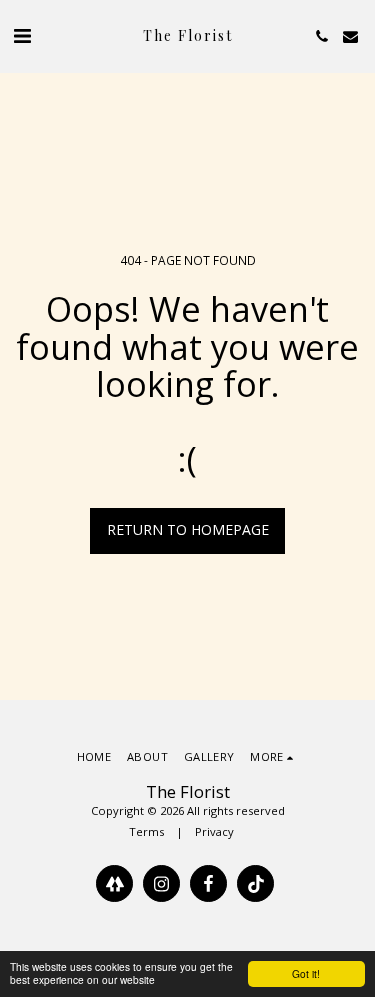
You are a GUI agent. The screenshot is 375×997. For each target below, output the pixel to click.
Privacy (214, 831)
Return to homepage (188, 529)
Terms (146, 831)
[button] (22, 35)
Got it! (306, 973)
